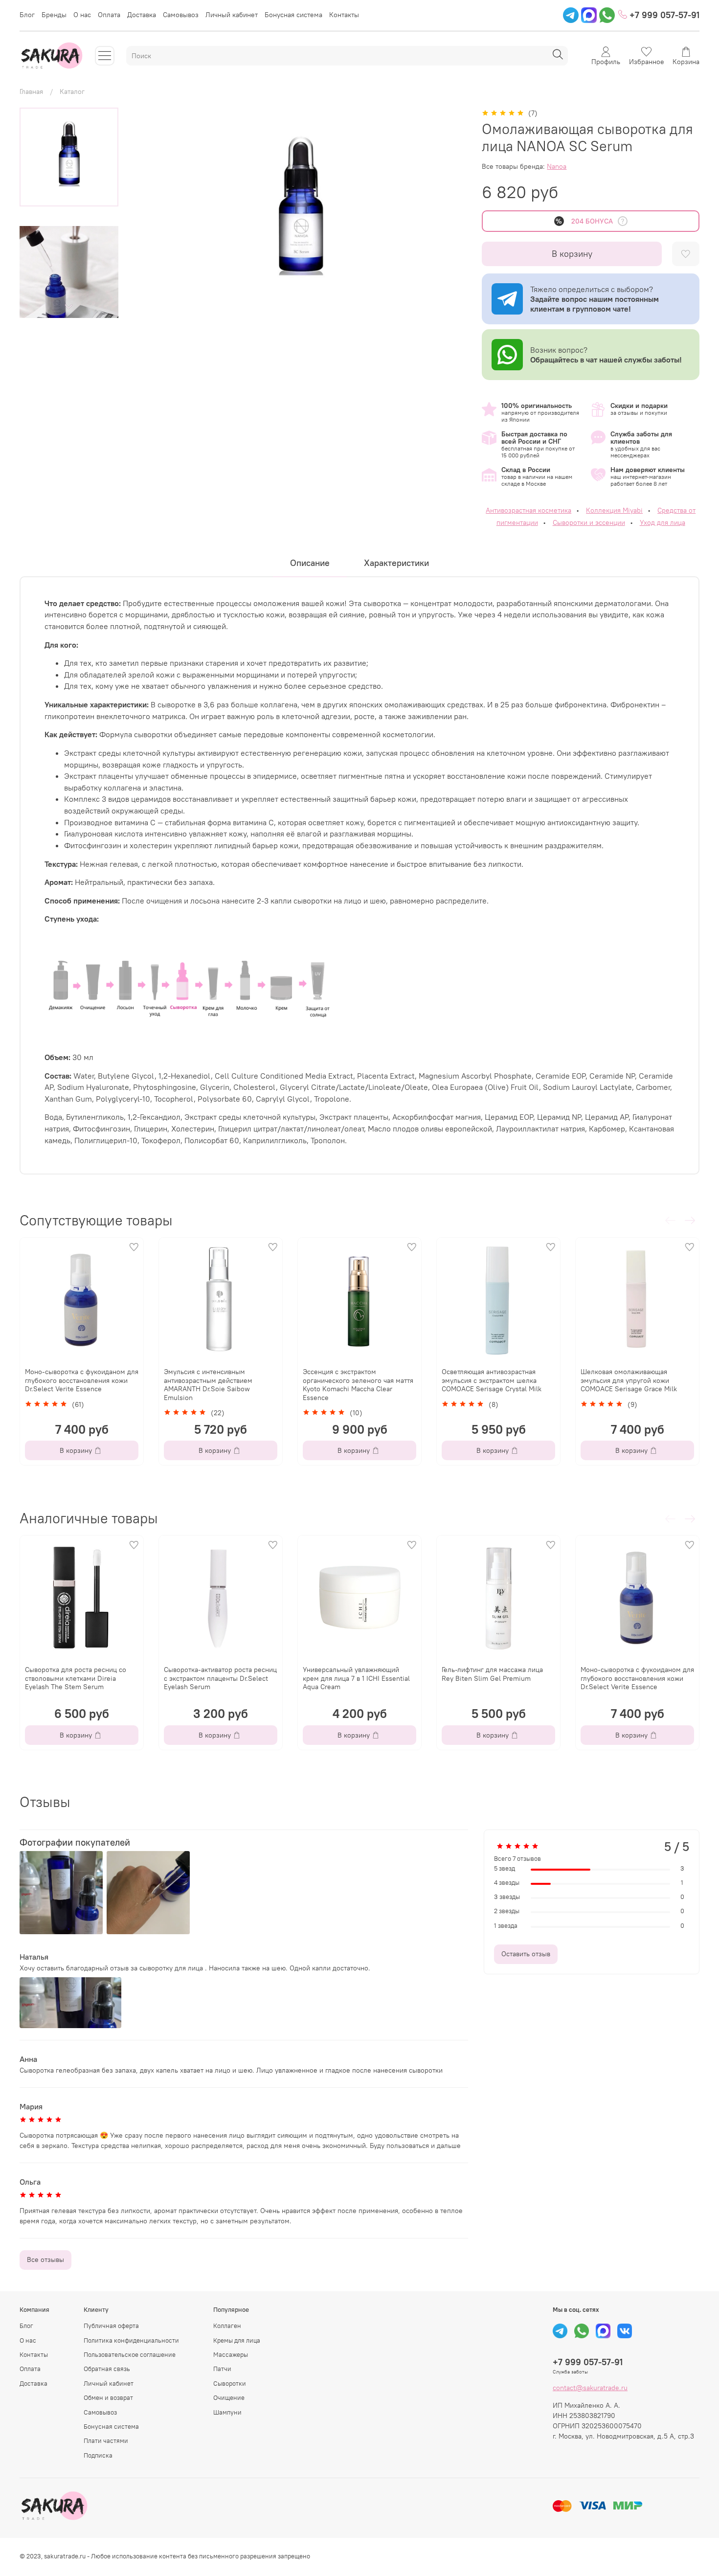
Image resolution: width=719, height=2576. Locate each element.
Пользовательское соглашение (130, 2355)
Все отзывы (45, 2260)
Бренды (54, 15)
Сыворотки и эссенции (589, 522)
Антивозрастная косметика (528, 510)
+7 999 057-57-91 (663, 15)
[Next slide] (69, 307)
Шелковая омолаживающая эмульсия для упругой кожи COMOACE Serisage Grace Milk (629, 1380)
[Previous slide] (149, 213)
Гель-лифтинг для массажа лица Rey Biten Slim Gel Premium (492, 1674)
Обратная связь (107, 2369)
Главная (31, 91)
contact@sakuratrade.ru (590, 2388)
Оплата (109, 15)
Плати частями (106, 2441)
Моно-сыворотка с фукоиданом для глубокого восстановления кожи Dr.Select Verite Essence (82, 1380)
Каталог (72, 91)
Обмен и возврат (108, 2398)
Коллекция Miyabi (614, 510)
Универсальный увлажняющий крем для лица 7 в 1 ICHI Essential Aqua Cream (356, 1678)
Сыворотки (230, 2384)
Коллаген (227, 2326)
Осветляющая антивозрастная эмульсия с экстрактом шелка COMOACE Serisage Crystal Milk (492, 1380)
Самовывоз (181, 15)
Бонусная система (293, 15)
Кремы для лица (237, 2340)
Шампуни (227, 2412)
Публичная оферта (111, 2326)
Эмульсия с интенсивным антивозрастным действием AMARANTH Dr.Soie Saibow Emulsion (208, 1385)
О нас (82, 15)
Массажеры (231, 2355)
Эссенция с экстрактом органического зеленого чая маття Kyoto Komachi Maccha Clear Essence (358, 1385)
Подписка (98, 2455)
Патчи (222, 2369)
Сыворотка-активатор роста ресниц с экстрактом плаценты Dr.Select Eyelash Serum (220, 1678)
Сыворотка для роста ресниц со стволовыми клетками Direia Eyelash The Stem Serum (76, 1678)
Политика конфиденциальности (131, 2340)
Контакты (344, 15)
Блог (27, 15)
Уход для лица (663, 522)
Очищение (229, 2398)
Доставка (142, 15)
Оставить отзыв (526, 1954)
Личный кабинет (232, 15)
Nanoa (557, 166)
